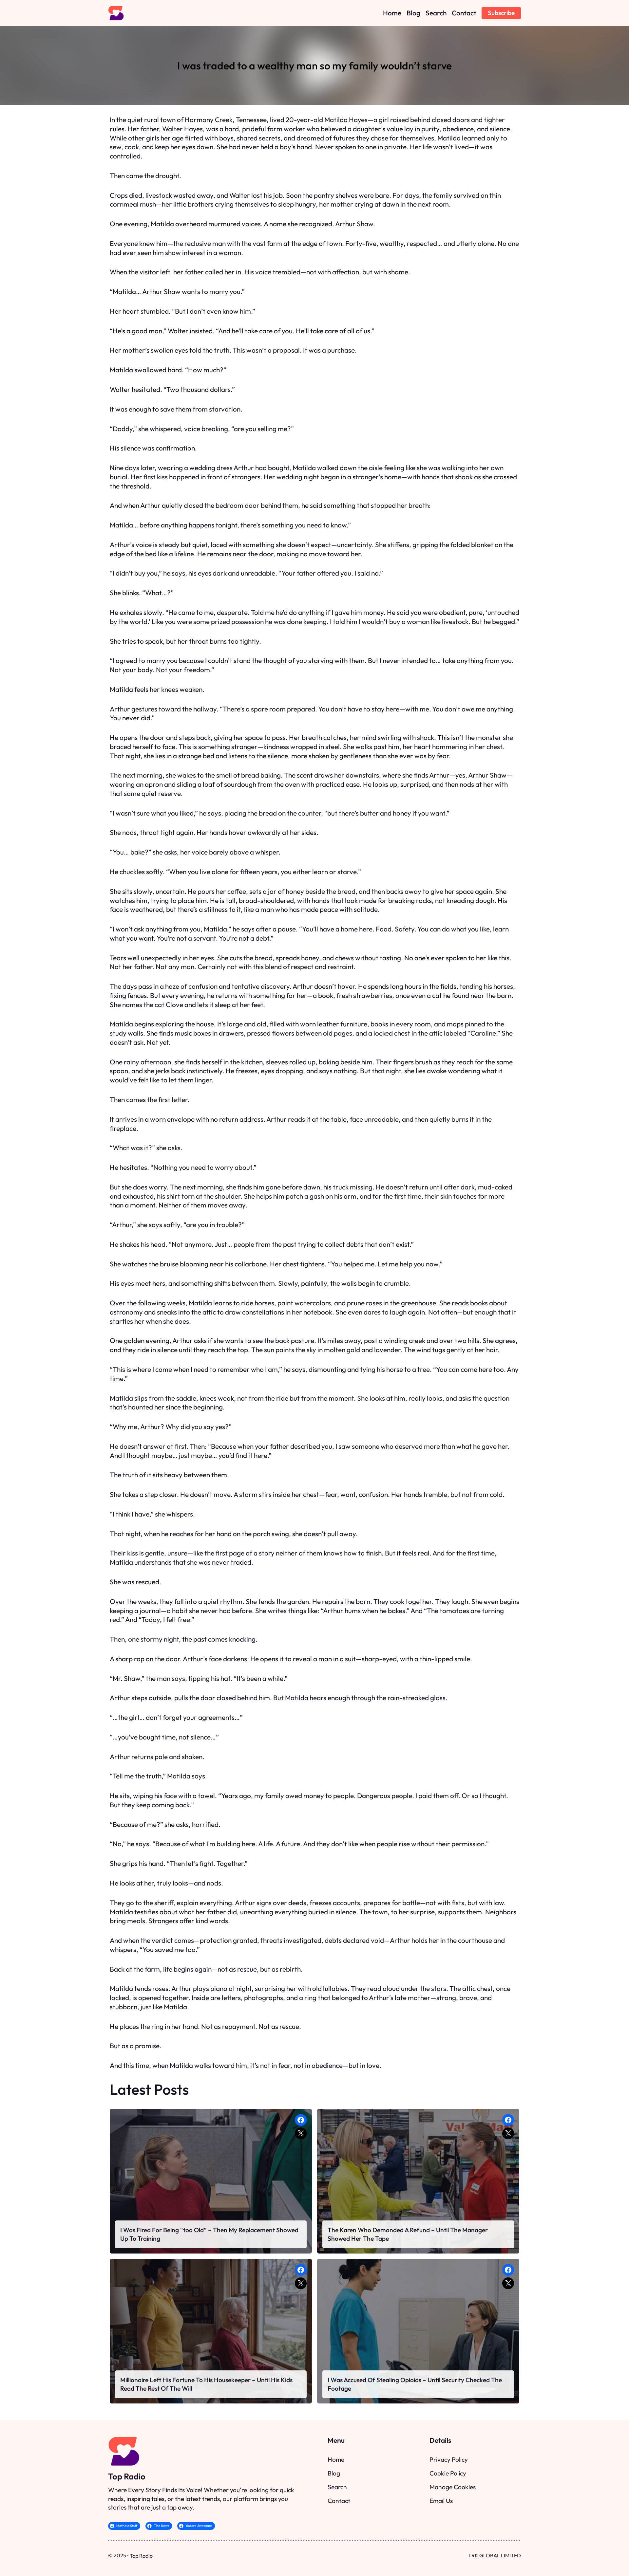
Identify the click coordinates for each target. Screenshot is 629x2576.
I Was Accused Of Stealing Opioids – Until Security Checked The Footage (415, 2384)
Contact (339, 2501)
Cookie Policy (448, 2473)
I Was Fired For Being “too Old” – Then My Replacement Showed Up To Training (209, 2234)
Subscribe (501, 13)
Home (336, 2459)
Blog (334, 2473)
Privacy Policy (449, 2459)
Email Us (441, 2501)
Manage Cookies (453, 2487)
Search (337, 2487)
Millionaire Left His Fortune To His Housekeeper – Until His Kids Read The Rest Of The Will (206, 2384)
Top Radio (127, 2476)
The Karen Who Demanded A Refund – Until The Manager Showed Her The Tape (408, 2234)
